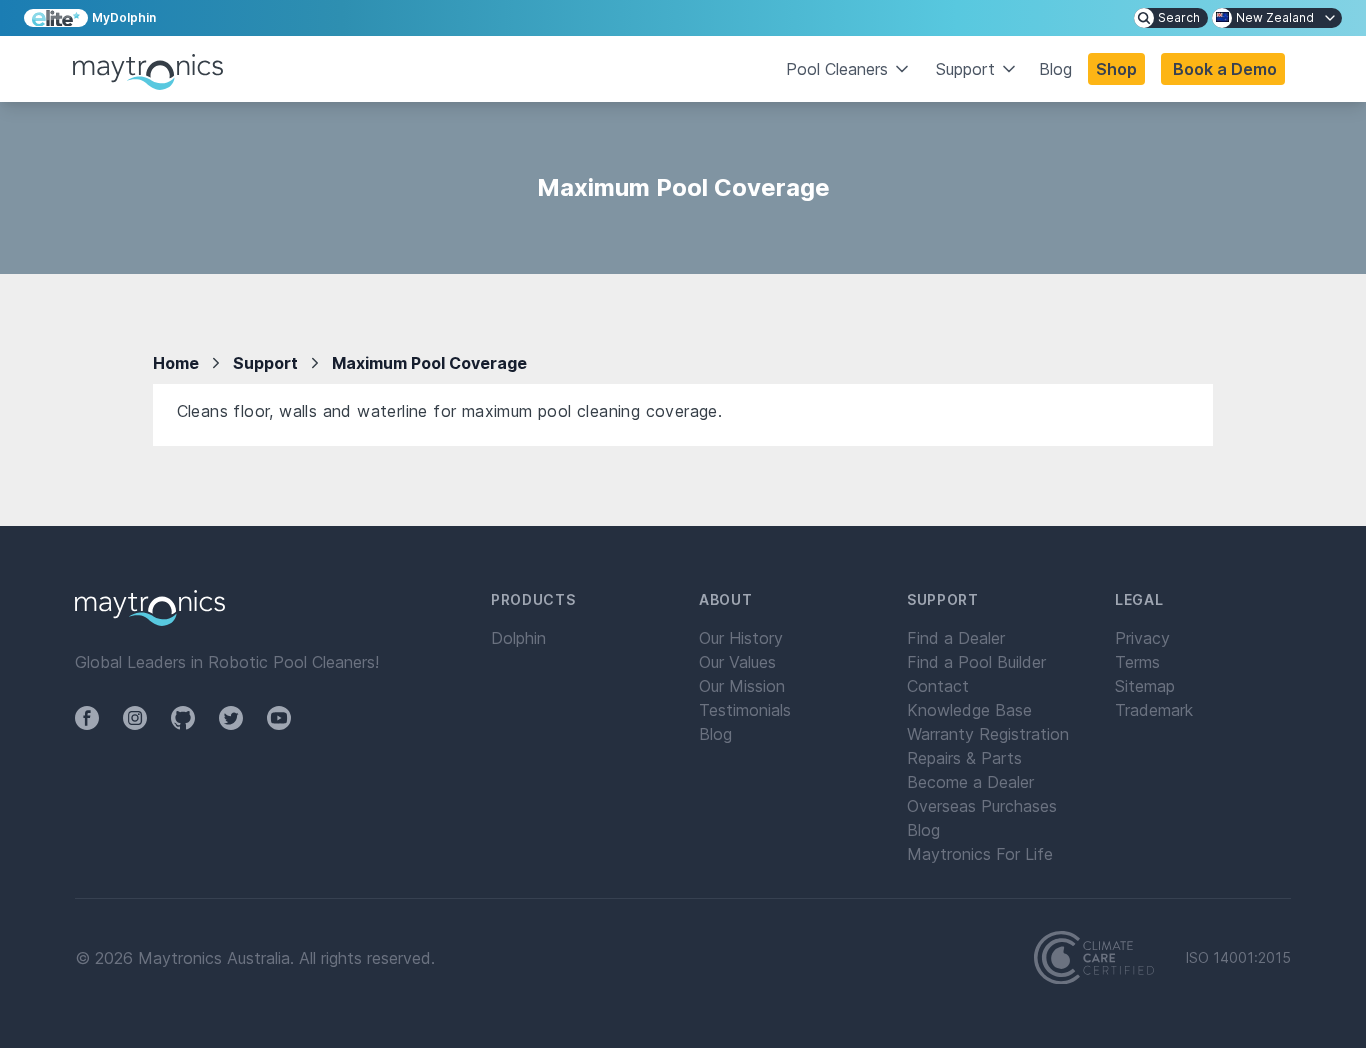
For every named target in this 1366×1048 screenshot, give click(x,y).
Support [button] (965, 69)
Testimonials (745, 710)
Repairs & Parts (964, 758)
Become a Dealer (970, 782)
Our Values (737, 662)
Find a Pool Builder (976, 662)
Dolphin (518, 638)
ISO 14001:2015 (1238, 958)
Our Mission (742, 686)
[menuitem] (1171, 18)
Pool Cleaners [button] (837, 69)
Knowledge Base (969, 710)
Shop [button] (1116, 69)
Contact (938, 686)
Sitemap (1145, 686)
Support (265, 363)
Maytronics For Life (980, 854)
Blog (1055, 69)
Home (176, 363)
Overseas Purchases (982, 806)
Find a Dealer (956, 638)
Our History (741, 638)
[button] (1223, 69)
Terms (1137, 662)
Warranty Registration (988, 734)
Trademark (1154, 710)
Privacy (1142, 638)
